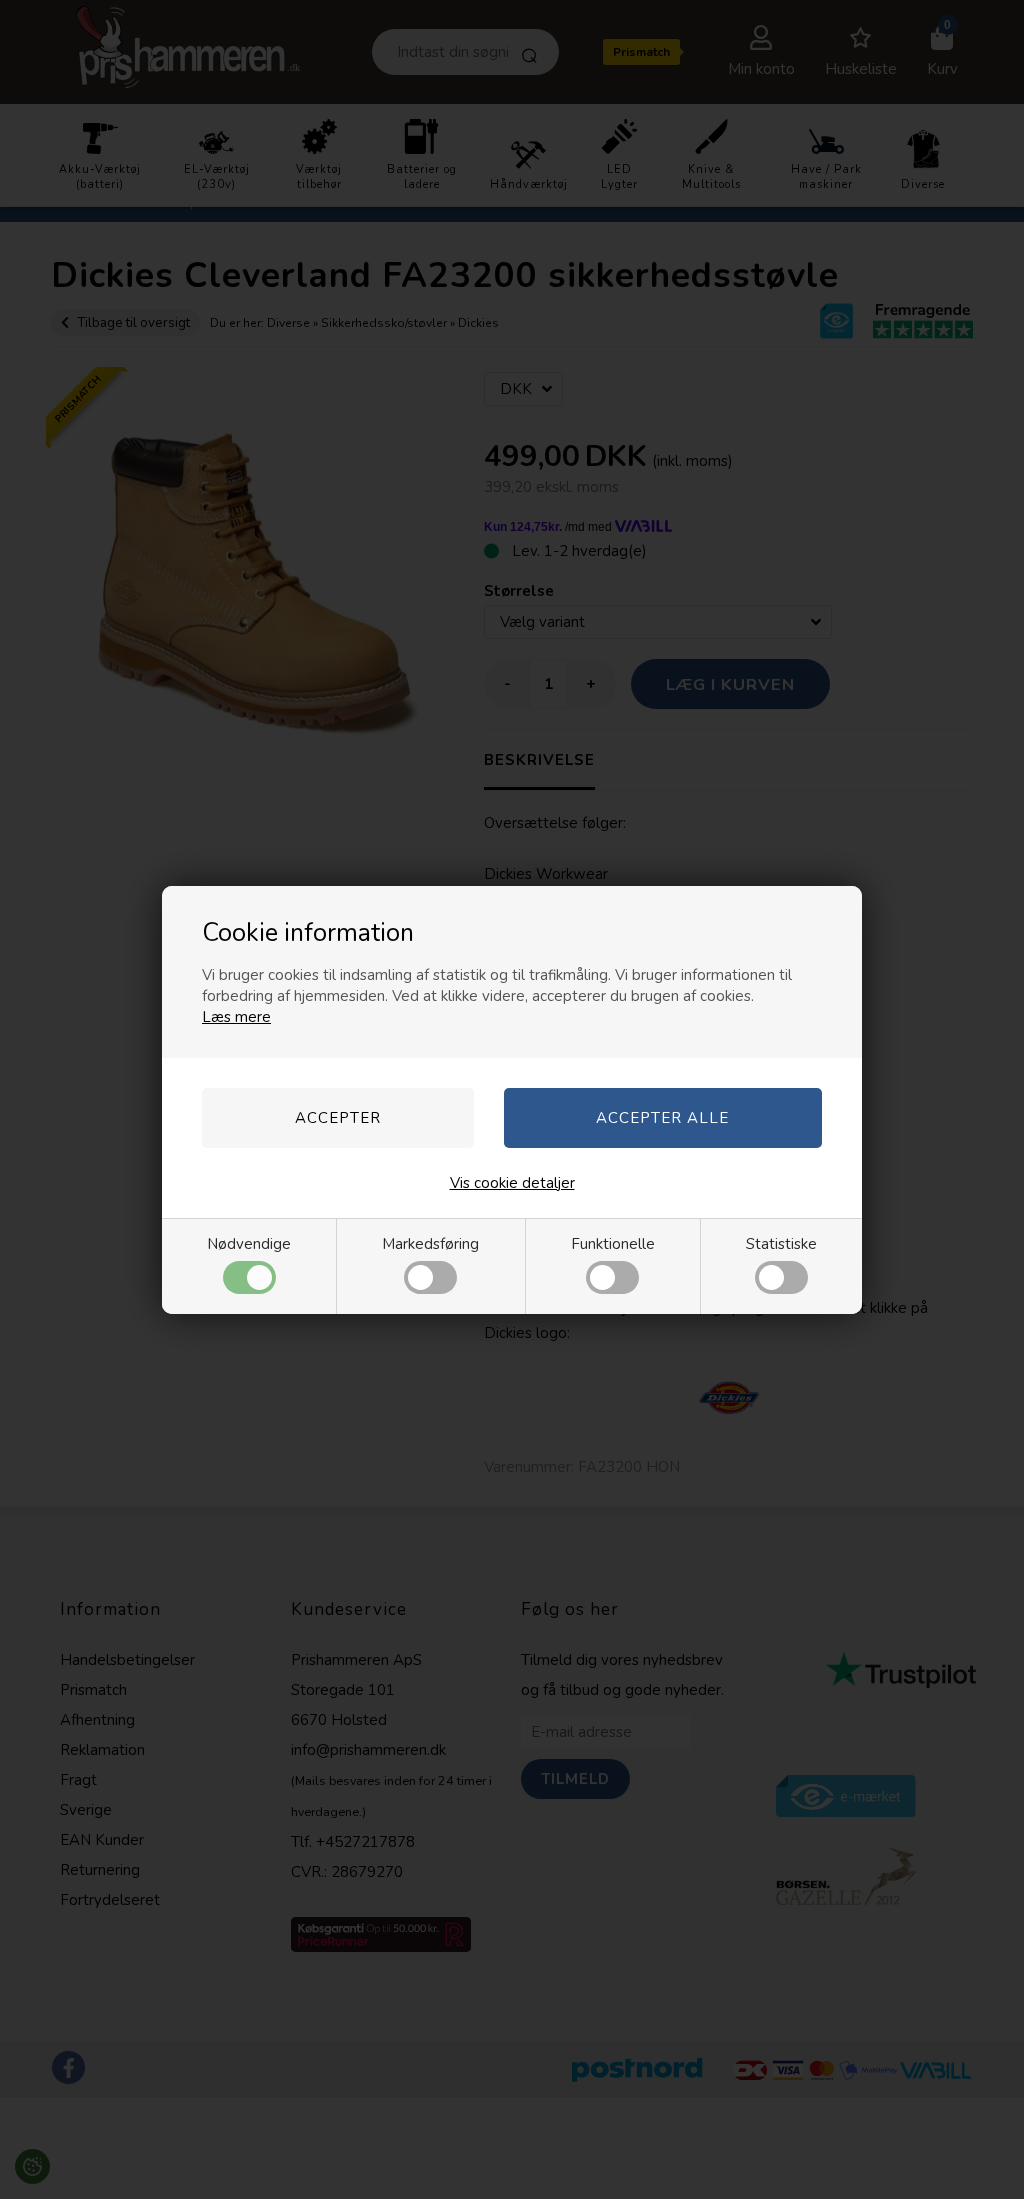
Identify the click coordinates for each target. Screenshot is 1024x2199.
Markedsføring (430, 1244)
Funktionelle (613, 1244)
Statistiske (781, 1244)
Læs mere (236, 1017)
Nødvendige (249, 1244)
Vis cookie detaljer (512, 1183)
